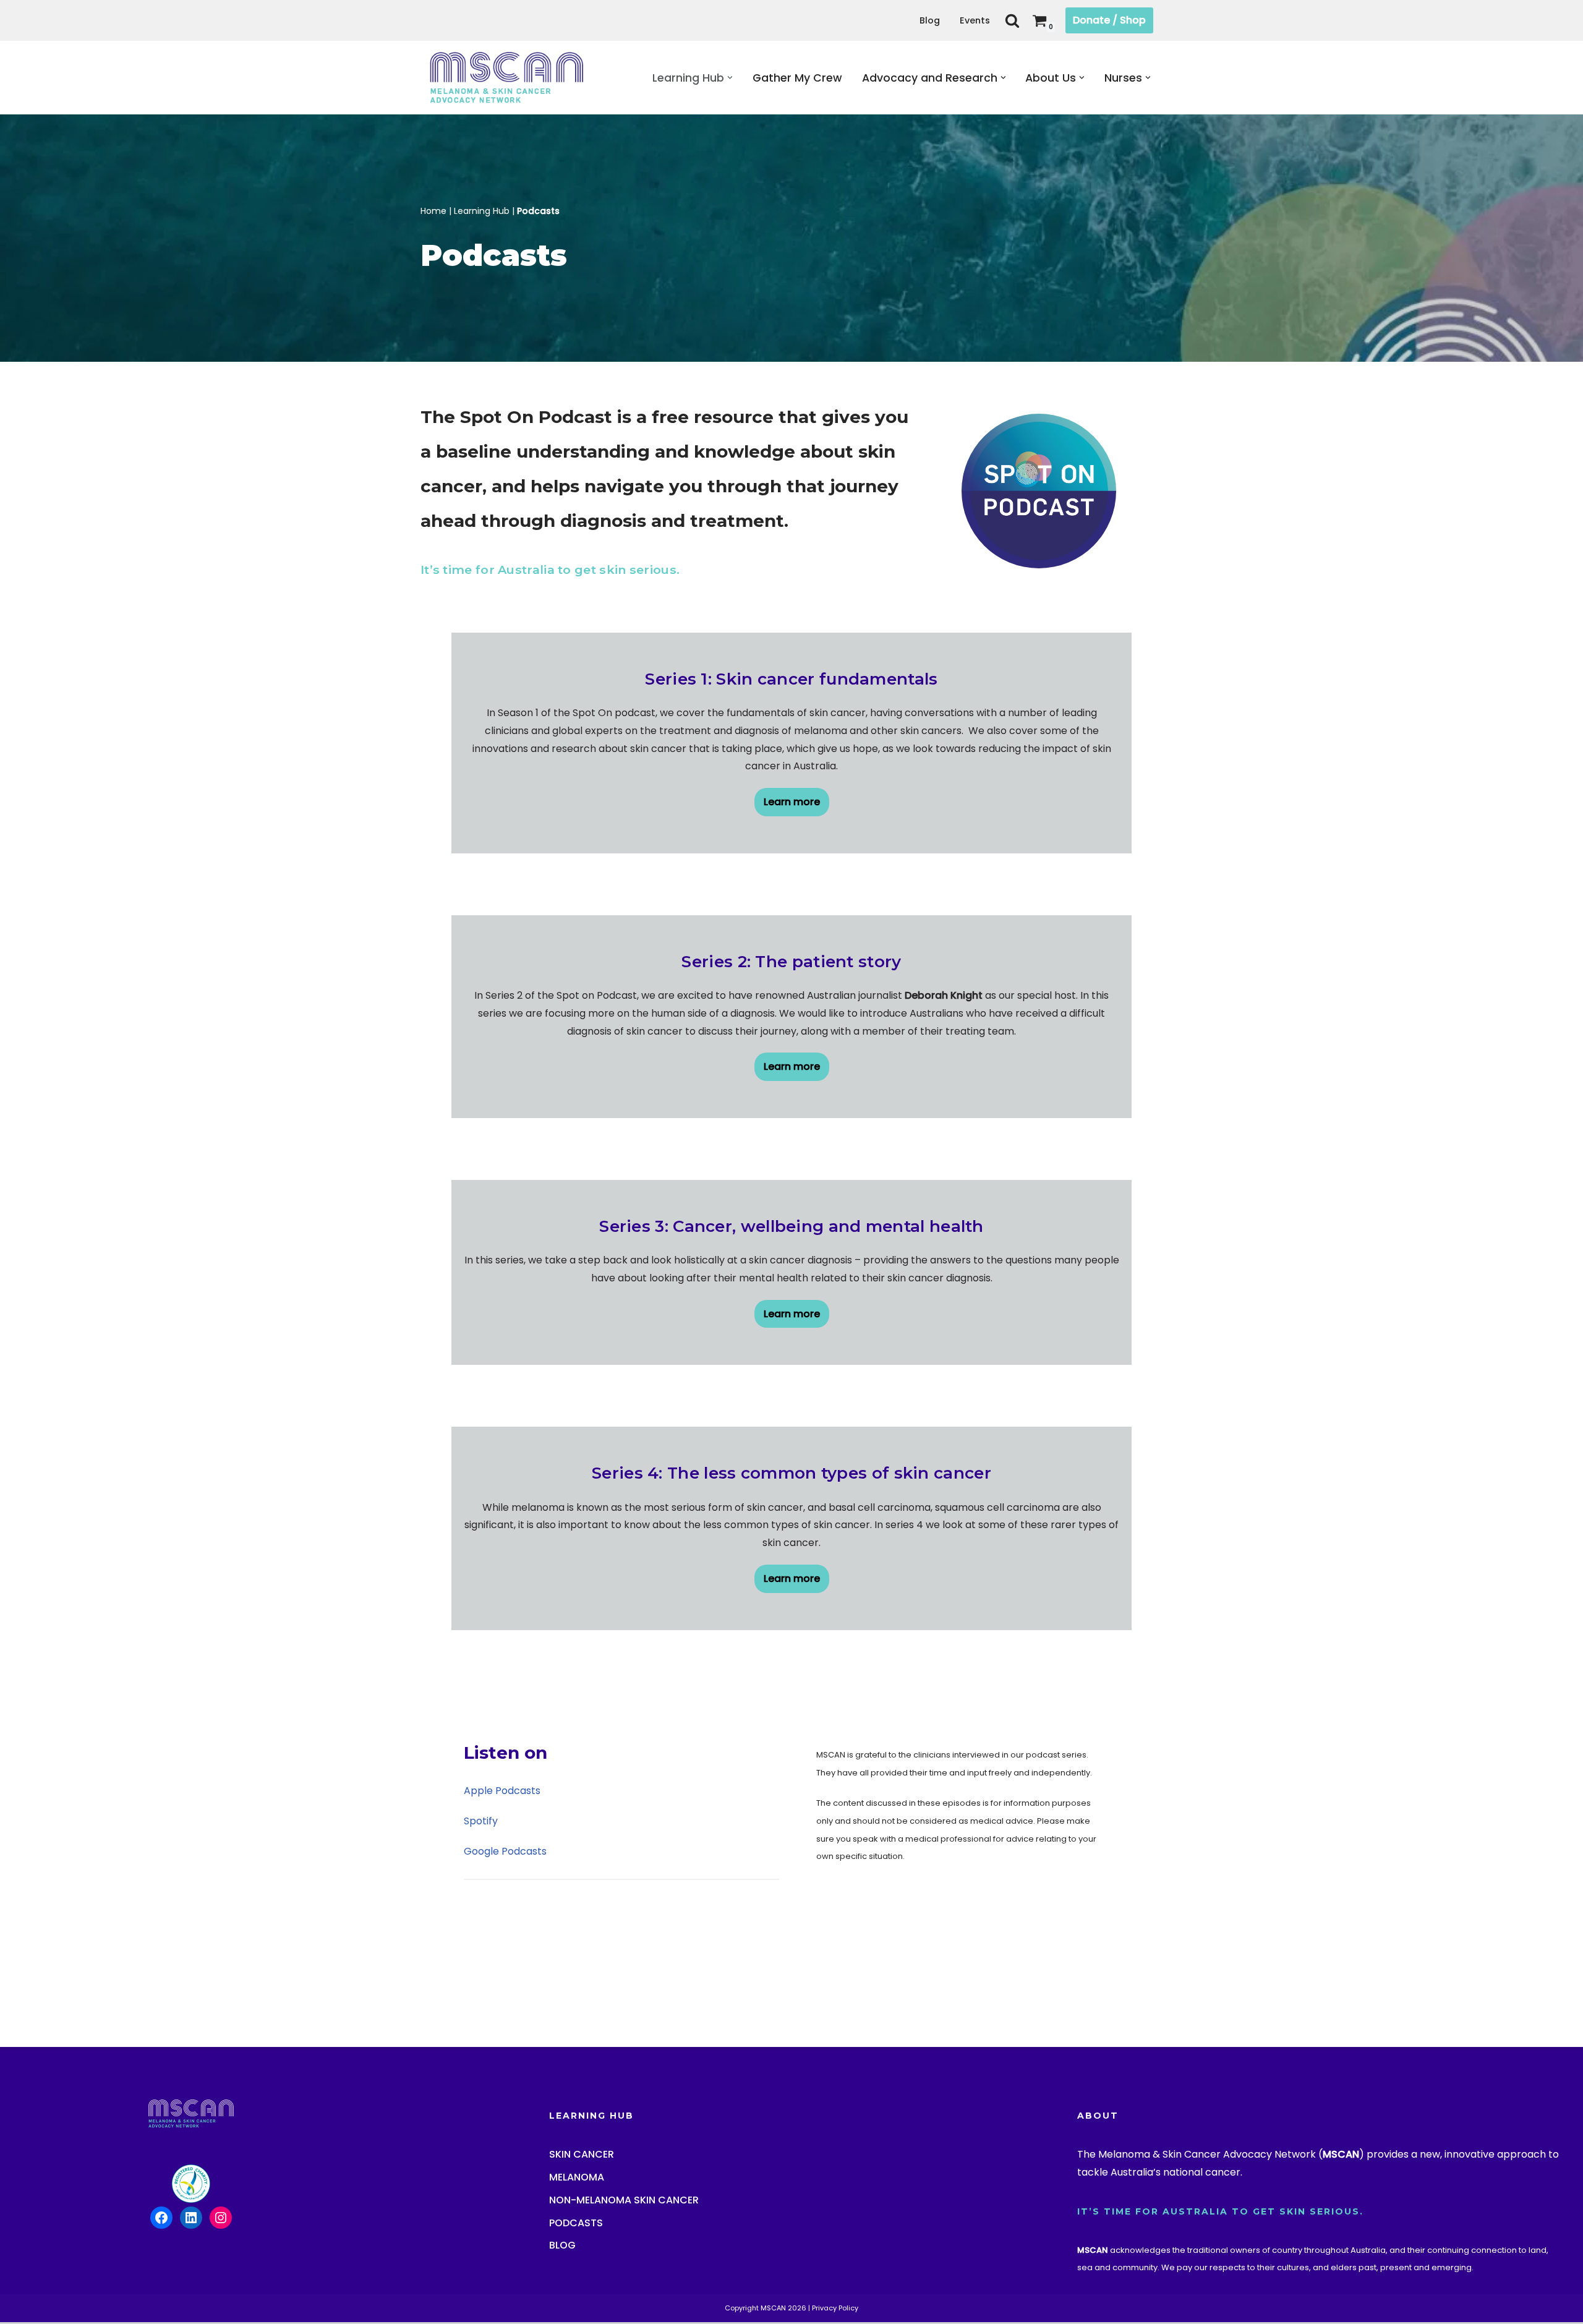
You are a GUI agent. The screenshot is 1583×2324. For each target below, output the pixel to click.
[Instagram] (681, 1233)
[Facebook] (652, 1233)
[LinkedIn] (741, 1233)
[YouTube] (711, 1233)
